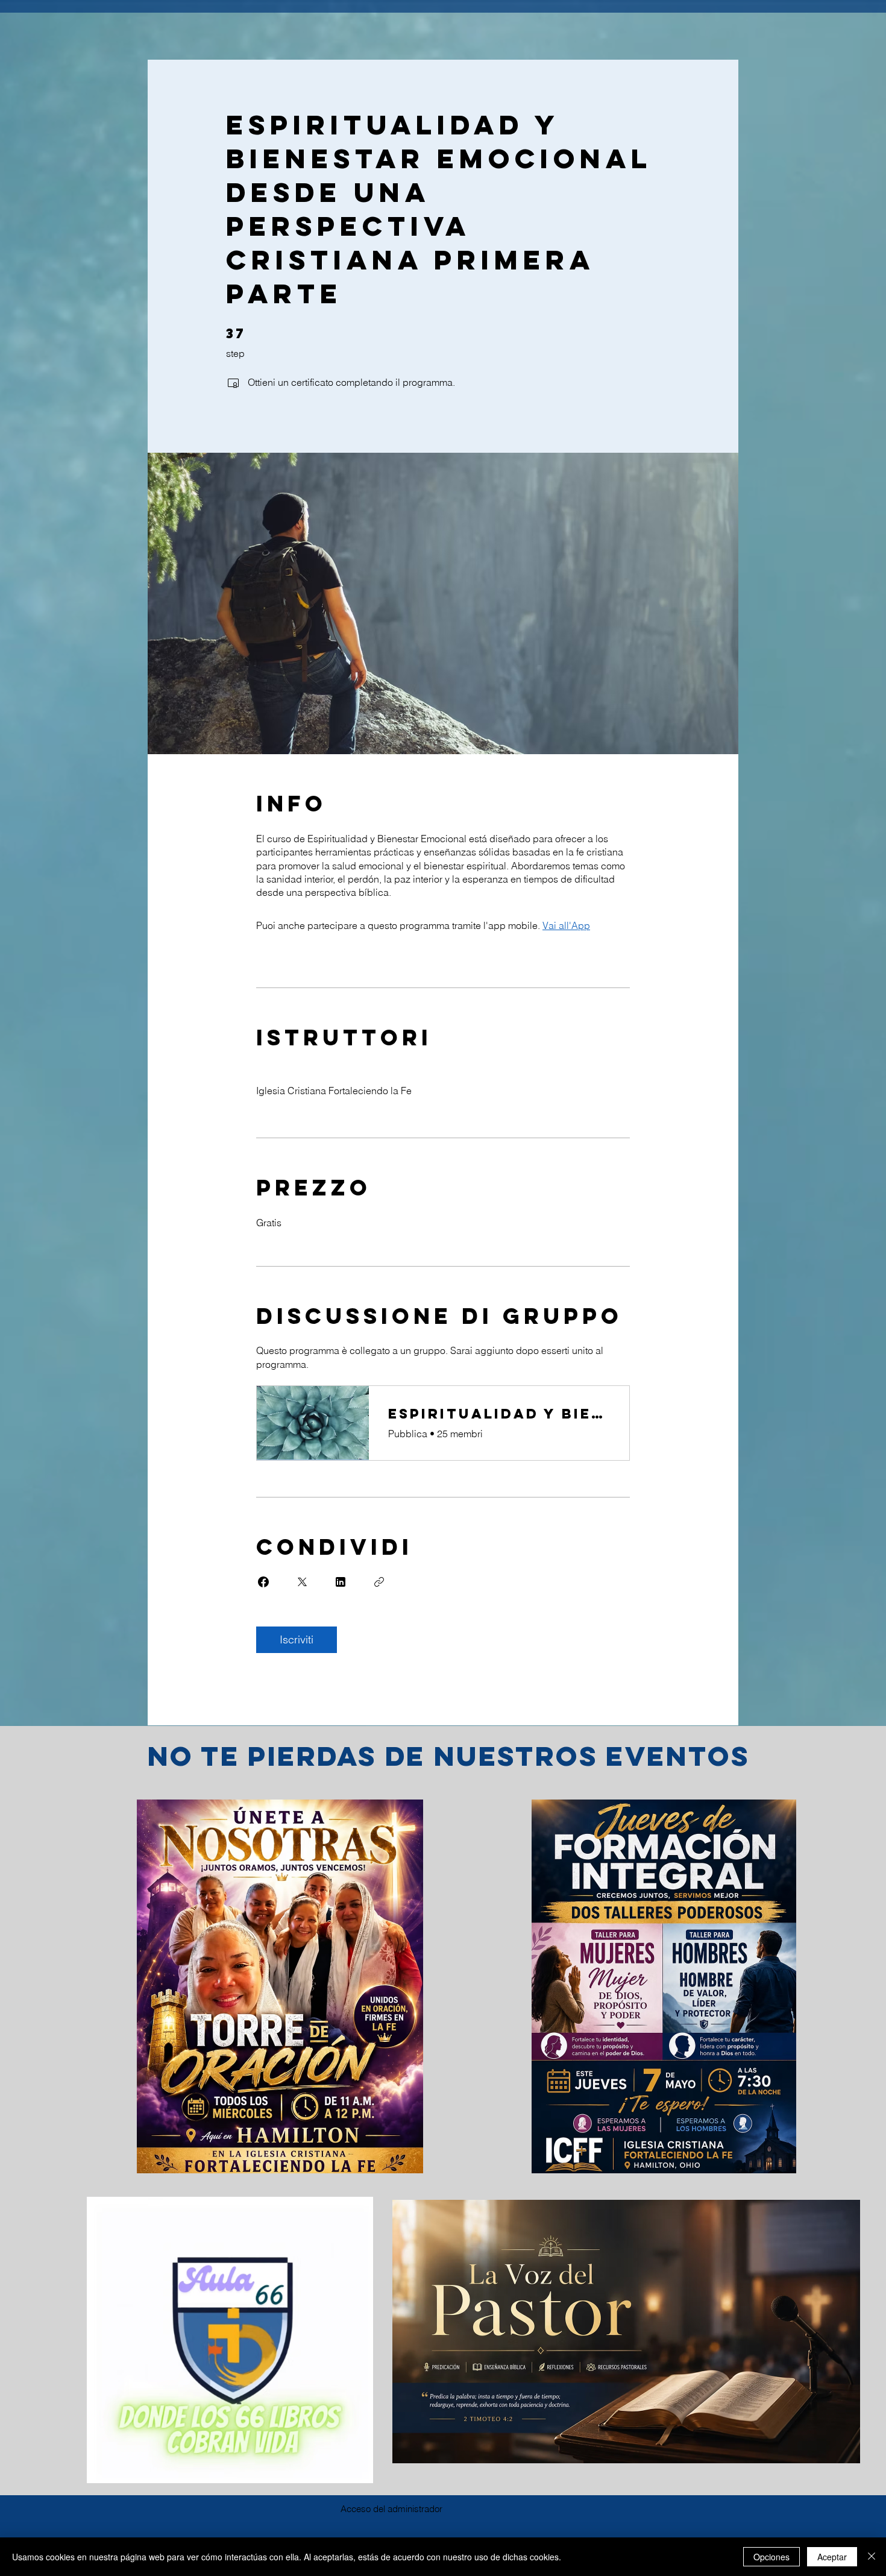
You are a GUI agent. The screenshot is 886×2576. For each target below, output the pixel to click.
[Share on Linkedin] (341, 1582)
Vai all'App (566, 925)
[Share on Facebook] (263, 1582)
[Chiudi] (872, 2557)
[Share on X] (302, 1582)
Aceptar (832, 2557)
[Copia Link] (379, 1582)
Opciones (771, 2557)
